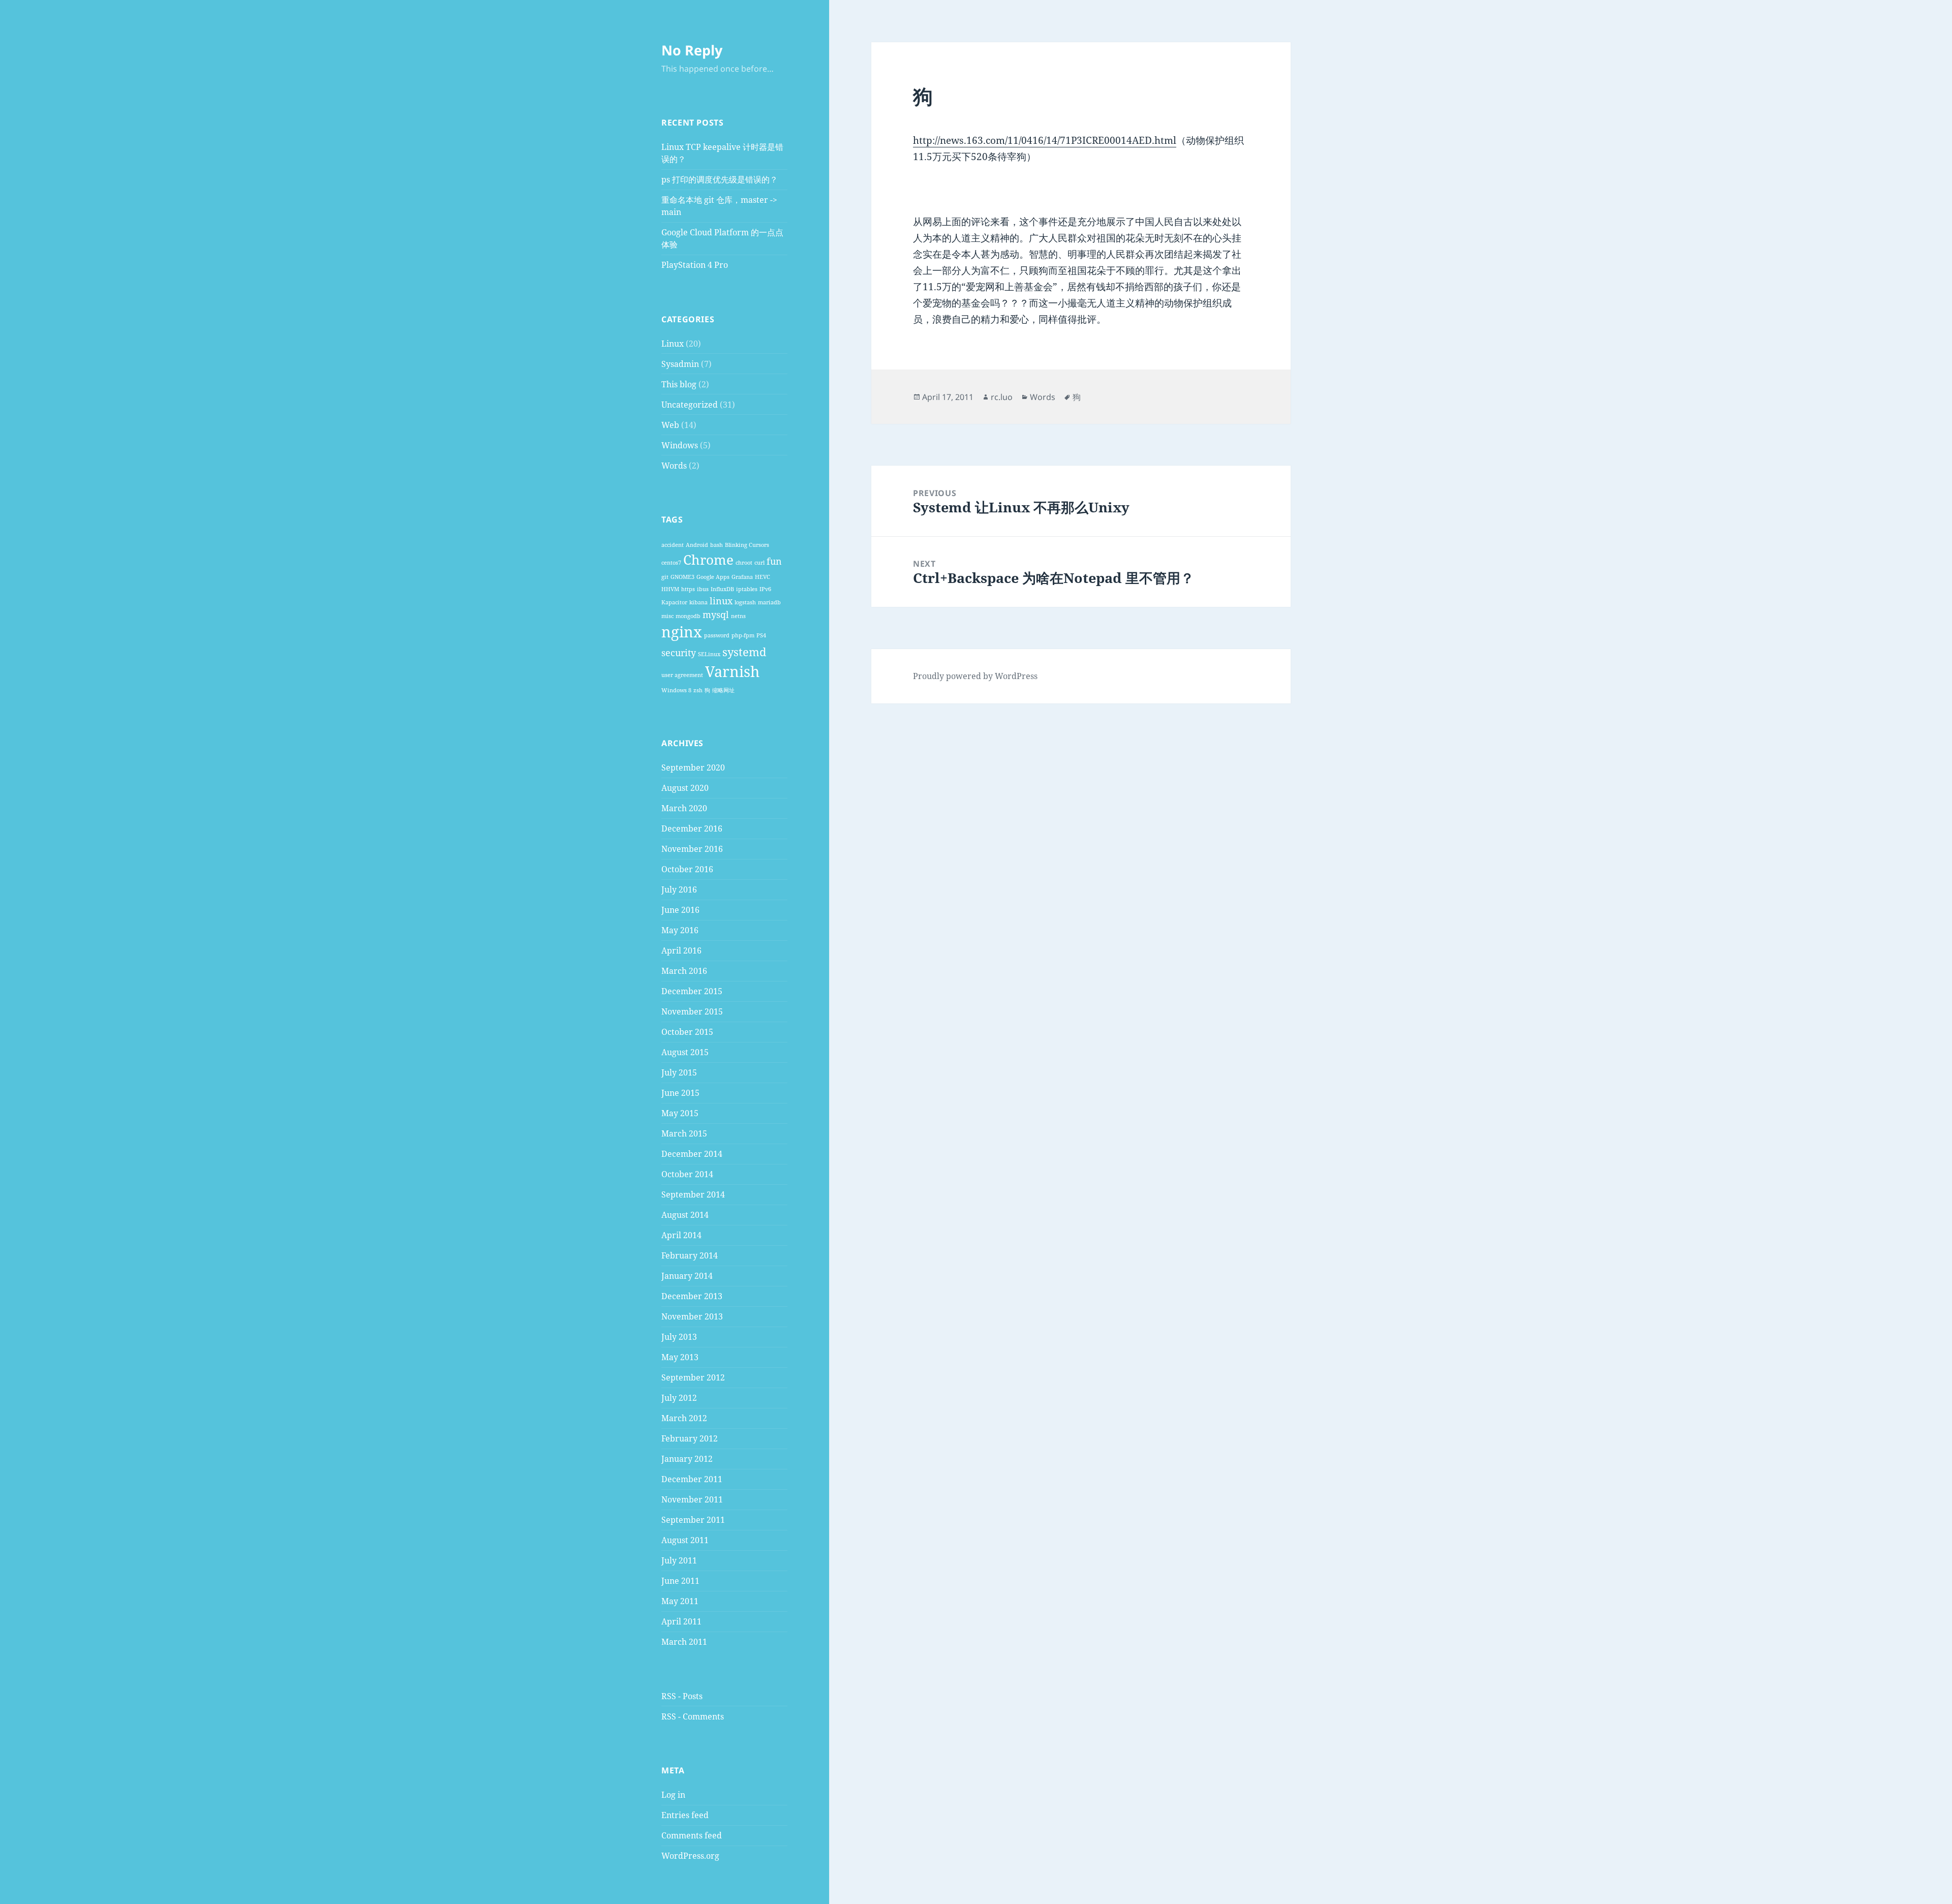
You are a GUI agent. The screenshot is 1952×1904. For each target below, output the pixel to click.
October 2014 (687, 1174)
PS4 (761, 635)
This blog (679, 384)
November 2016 (692, 849)
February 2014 (690, 1255)
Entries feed (685, 1815)
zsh (698, 690)
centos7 (671, 563)
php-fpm (743, 635)
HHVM (670, 589)
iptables (747, 589)
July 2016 (679, 889)
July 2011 (679, 1560)
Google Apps (713, 577)
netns (738, 616)
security (679, 653)
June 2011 (680, 1581)
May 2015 (680, 1113)
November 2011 (692, 1499)
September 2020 (693, 767)
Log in (673, 1795)
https (688, 589)
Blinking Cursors (747, 545)
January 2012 (687, 1459)
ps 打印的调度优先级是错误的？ (720, 179)
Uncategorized (690, 405)
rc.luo (1002, 397)
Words (674, 466)
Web (670, 425)
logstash (745, 602)
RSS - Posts (682, 1696)
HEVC (762, 577)
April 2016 (681, 950)
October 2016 (687, 869)
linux (721, 601)
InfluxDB (722, 589)
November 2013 (692, 1316)
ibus (703, 589)
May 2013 (680, 1357)
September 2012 (693, 1377)
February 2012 (690, 1438)
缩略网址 (723, 690)
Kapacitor (674, 602)
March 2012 (684, 1418)
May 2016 (680, 930)
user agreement (682, 675)
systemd (744, 652)
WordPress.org (690, 1856)
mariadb (769, 602)
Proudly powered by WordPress (975, 676)
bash (716, 545)
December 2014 (692, 1154)
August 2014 (685, 1215)
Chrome (708, 560)
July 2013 (679, 1337)
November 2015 (692, 1011)
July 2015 (679, 1072)
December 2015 (692, 991)
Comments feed (692, 1835)
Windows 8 (676, 690)
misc (667, 616)
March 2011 (684, 1642)
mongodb (688, 616)
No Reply (692, 50)
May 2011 (680, 1601)
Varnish (732, 671)
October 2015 (687, 1032)
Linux (673, 344)
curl (759, 563)
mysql (716, 615)
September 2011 (693, 1520)
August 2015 (685, 1052)
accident (673, 545)
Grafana (742, 577)
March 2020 (684, 808)
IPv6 (765, 589)
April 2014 (681, 1235)
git (665, 577)
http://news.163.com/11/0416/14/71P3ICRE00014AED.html (1045, 140)
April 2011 (681, 1621)
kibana (698, 602)
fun (774, 561)
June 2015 (680, 1093)
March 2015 (684, 1133)
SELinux (709, 654)
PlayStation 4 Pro (695, 265)
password (717, 635)
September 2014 (693, 1194)
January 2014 (687, 1276)
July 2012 (679, 1398)
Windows (680, 445)
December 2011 (692, 1479)
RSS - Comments (693, 1716)
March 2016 (684, 971)
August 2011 (685, 1540)
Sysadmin (680, 364)
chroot (744, 563)
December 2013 (692, 1296)
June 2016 (680, 910)
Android (697, 545)
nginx (682, 632)
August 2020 (685, 788)
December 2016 (692, 828)
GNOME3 (682, 577)
